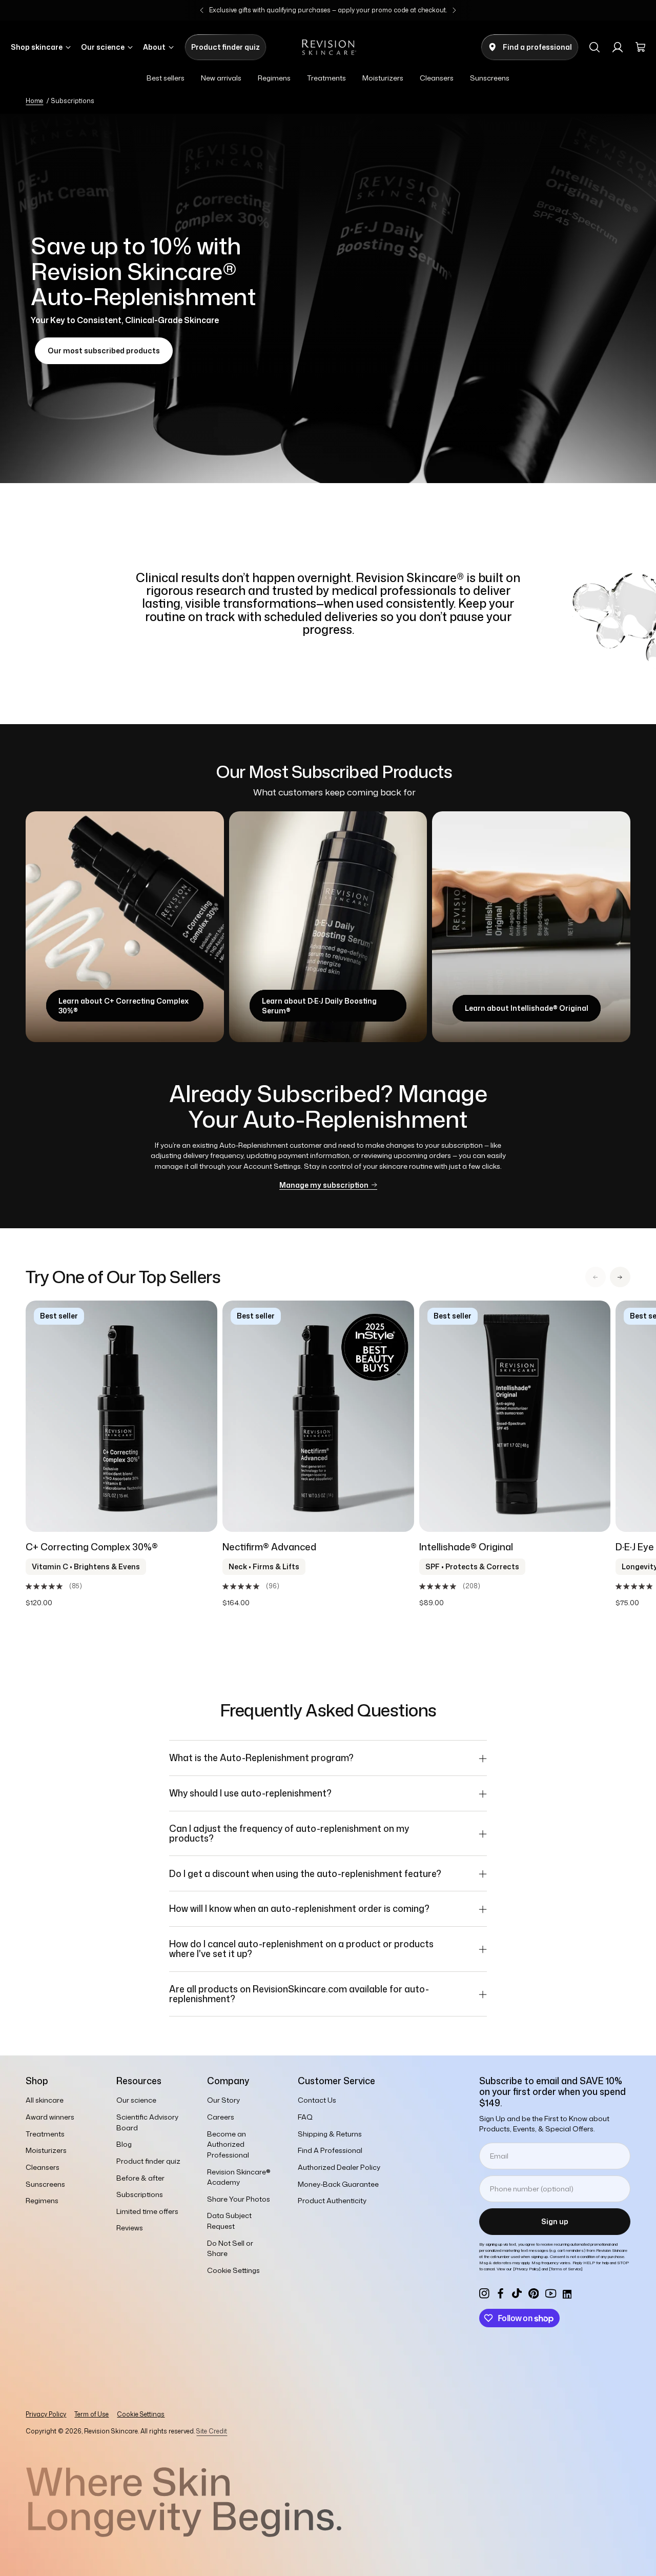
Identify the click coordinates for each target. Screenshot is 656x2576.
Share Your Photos (239, 2199)
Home (34, 101)
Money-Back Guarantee (338, 2184)
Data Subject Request (229, 2221)
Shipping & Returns (330, 2134)
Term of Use (91, 2414)
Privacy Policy (46, 2414)
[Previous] (202, 10)
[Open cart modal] (641, 47)
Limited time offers (147, 2211)
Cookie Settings (141, 2414)
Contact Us (317, 2100)
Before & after (140, 2178)
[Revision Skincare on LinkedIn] (566, 2293)
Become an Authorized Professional (228, 2144)
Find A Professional (330, 2150)
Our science (136, 2100)
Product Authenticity (332, 2200)
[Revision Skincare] (328, 47)
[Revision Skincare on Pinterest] (534, 2293)
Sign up (555, 2221)
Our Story (223, 2100)
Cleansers (43, 2167)
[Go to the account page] (618, 47)
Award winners (50, 2117)
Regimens (42, 2200)
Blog (124, 2144)
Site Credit (212, 2431)
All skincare (45, 2100)
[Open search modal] (594, 47)
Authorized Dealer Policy (339, 2167)
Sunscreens (45, 2184)
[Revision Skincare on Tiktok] (517, 2293)
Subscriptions (140, 2194)
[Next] (454, 10)
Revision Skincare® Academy (239, 2177)
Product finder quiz (148, 2161)
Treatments (45, 2134)
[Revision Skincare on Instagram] (484, 2293)
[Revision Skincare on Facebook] (501, 2293)
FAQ (305, 2117)
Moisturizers (46, 2150)
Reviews (130, 2228)
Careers (221, 2117)
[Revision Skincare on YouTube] (551, 2293)
